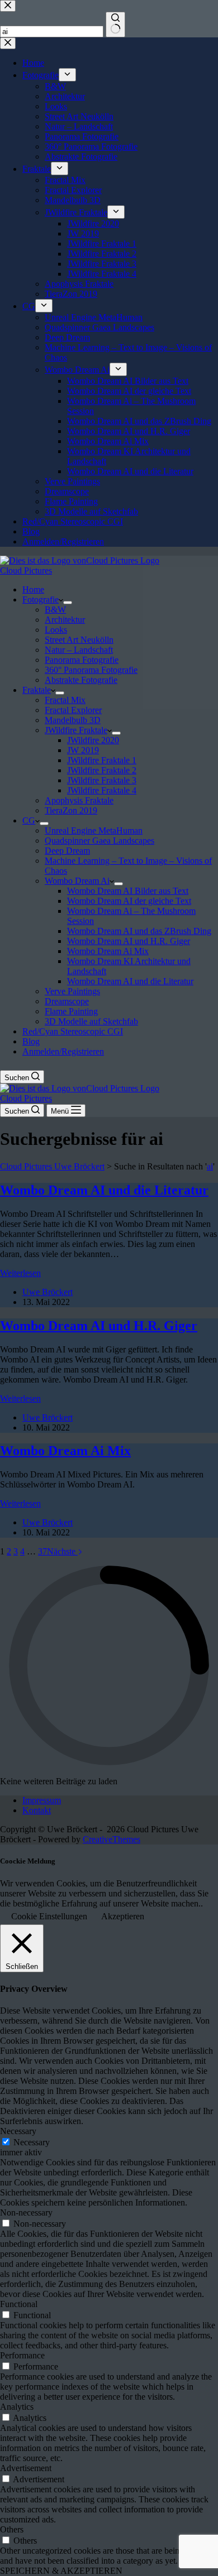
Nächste (62, 1551)
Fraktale (37, 690)
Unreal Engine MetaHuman (94, 830)
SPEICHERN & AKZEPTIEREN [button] (61, 2571)
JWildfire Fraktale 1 (102, 760)
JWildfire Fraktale (76, 730)
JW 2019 (83, 750)
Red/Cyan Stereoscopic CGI (73, 1031)
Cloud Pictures (26, 570)
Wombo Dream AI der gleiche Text (129, 901)
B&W (55, 610)
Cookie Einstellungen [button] (49, 1916)
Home (33, 589)
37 (42, 1551)
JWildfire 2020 (93, 740)
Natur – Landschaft (79, 650)
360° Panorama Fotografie (91, 670)
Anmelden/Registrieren (63, 1051)
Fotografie (41, 600)
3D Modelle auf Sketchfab (91, 1021)
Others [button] (12, 2529)
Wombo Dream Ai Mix (108, 951)
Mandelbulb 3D (73, 720)
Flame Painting (71, 1011)
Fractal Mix (65, 700)
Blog (31, 1041)
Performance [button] (22, 2355)
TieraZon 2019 (71, 810)
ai (210, 1166)
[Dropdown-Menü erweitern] (68, 603)
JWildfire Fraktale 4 (102, 790)
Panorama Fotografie (82, 660)
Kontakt (37, 1810)
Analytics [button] (17, 2407)
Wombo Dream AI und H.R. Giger (129, 941)
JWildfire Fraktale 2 (102, 770)
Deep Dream (67, 851)
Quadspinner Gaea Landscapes (99, 841)
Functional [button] (19, 2304)
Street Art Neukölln (79, 640)
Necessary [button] (18, 2131)
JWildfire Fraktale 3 (102, 780)
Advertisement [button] (26, 2468)
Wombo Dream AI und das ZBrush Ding (139, 931)
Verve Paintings (72, 991)
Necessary (32, 2142)
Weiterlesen (20, 1273)
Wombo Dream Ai (77, 881)
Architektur (65, 620)
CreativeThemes (112, 1839)
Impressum (42, 1800)
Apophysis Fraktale (79, 800)
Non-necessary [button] (26, 2213)
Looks (56, 630)
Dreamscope (67, 1001)
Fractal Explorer (73, 710)
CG (29, 820)
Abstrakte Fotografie (81, 680)
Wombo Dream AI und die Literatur (130, 981)
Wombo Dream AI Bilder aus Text (128, 891)
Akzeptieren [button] (123, 1916)
